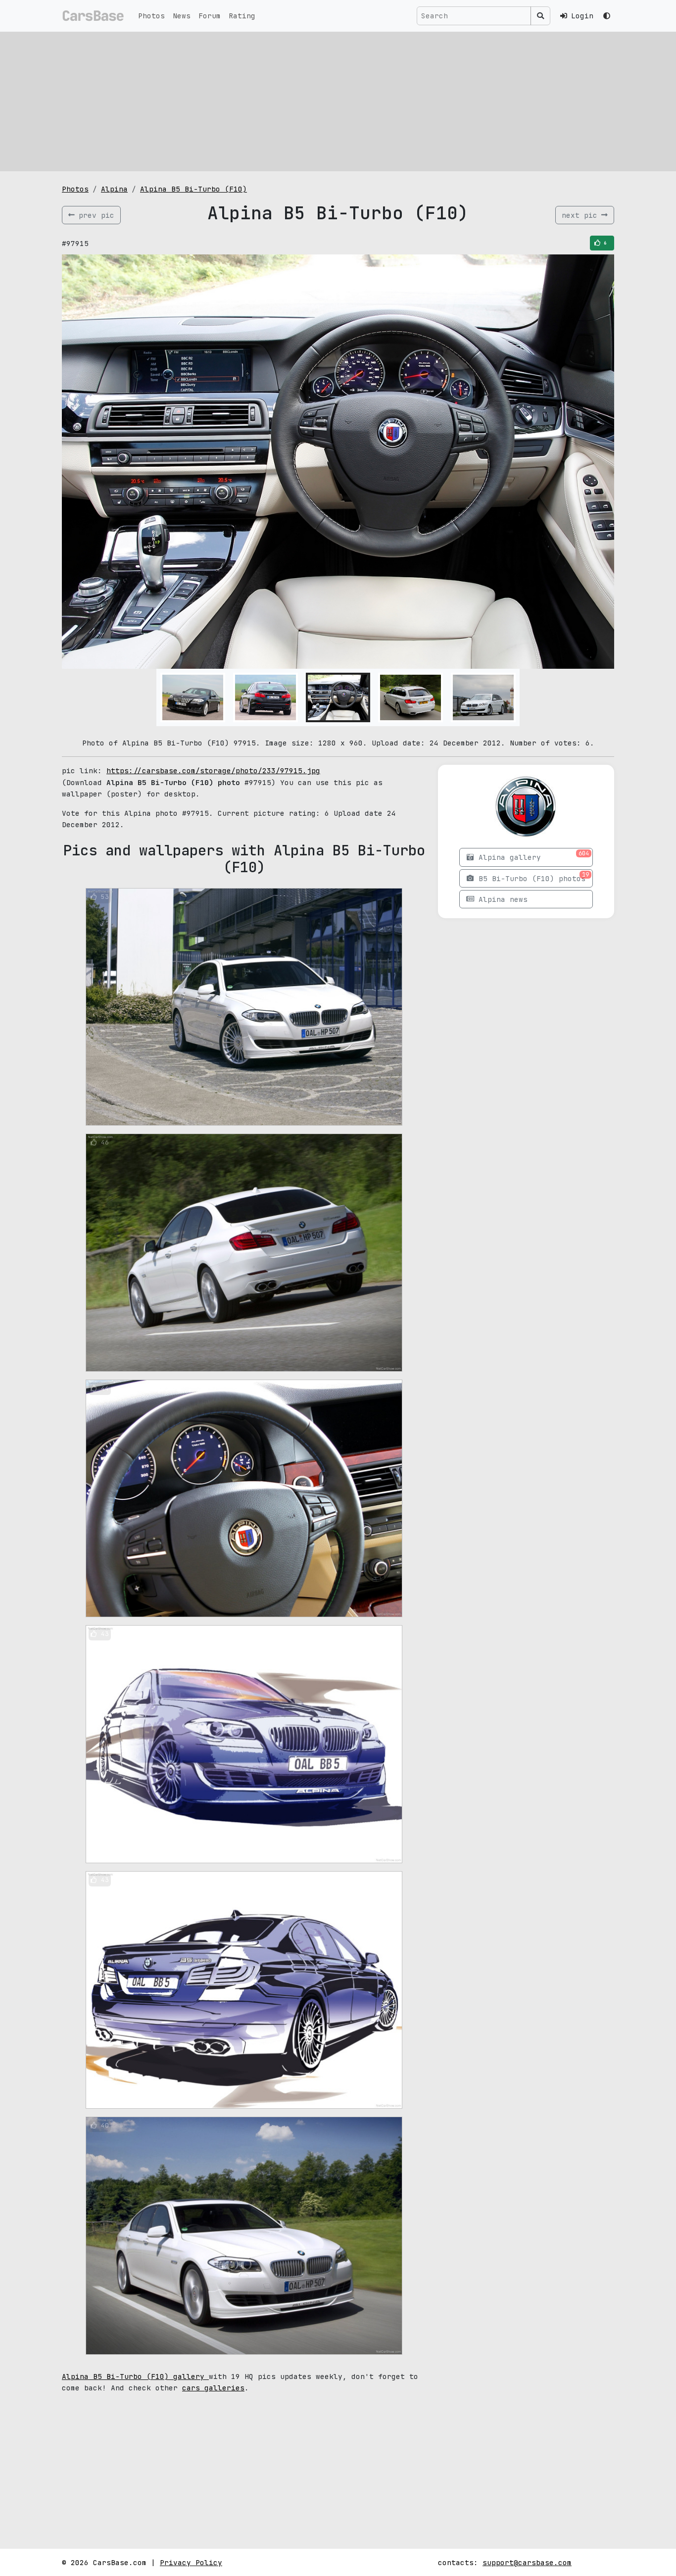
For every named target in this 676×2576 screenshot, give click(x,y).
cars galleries (213, 2388)
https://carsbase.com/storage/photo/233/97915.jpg (213, 770)
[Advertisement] (338, 101)
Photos (151, 16)
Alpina (114, 189)
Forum (210, 16)
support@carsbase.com (527, 2562)
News (182, 16)
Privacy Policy (191, 2562)
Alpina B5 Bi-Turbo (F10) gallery (135, 2376)
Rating (242, 16)
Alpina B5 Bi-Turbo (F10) (193, 189)
